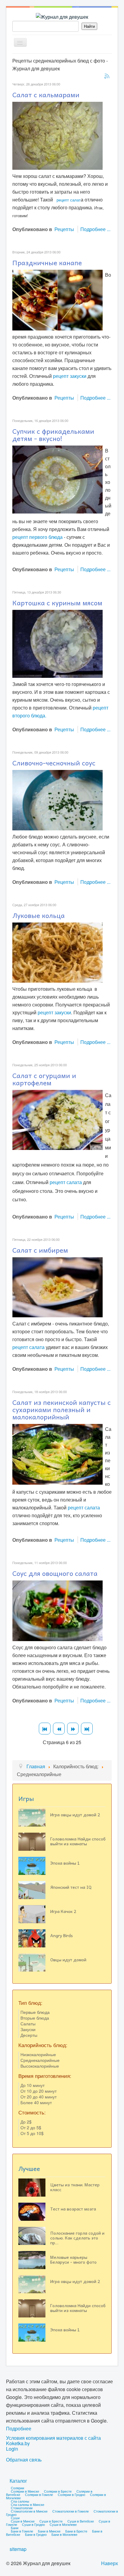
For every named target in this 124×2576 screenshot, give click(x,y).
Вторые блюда (35, 2018)
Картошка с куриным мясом (57, 603)
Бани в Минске (49, 2531)
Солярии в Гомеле (39, 2494)
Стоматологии (22, 2508)
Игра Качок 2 (63, 1911)
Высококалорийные (40, 2066)
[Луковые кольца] (57, 952)
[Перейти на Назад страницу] (59, 1729)
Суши (15, 2518)
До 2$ (26, 2122)
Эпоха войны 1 (65, 1863)
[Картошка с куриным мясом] (57, 643)
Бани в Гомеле (22, 2531)
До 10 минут (33, 2085)
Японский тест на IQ (71, 1887)
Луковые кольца (39, 915)
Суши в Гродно (33, 2524)
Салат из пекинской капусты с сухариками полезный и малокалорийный (62, 1409)
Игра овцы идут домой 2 (75, 1814)
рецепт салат (69, 200)
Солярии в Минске (25, 2491)
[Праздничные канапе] (57, 299)
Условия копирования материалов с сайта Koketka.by (53, 2441)
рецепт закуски (70, 376)
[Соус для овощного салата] (57, 1610)
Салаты (28, 2024)
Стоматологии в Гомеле (71, 2511)
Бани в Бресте (76, 2531)
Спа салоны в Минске (28, 2504)
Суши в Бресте (51, 2521)
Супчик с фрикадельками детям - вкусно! (53, 435)
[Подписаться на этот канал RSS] (107, 76)
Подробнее (19, 2428)
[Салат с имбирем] (57, 1287)
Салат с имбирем (40, 1250)
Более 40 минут (36, 2102)
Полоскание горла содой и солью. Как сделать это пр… (77, 2238)
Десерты (29, 2035)
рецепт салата (66, 1182)
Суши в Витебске (81, 2521)
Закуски (28, 2029)
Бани (15, 2528)
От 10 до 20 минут (39, 2091)
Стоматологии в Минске (29, 2511)
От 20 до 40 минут (39, 2097)
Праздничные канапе (47, 262)
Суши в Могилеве (63, 2524)
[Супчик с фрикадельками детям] (57, 479)
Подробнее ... (95, 229)
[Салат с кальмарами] (57, 135)
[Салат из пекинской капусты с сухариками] (57, 1454)
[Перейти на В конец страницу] (87, 1729)
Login (12, 2449)
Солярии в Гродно (71, 2494)
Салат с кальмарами (46, 95)
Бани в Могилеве (64, 2534)
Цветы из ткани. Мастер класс (75, 2187)
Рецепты (64, 229)
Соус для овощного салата (55, 1573)
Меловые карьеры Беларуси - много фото (73, 2259)
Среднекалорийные (40, 2060)
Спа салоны (20, 2501)
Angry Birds (62, 1935)
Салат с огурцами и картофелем (44, 1079)
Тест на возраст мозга (73, 2209)
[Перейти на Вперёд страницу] (73, 1729)
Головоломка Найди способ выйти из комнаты (78, 1841)
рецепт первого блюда (37, 537)
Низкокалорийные (38, 2054)
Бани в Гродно (36, 2534)
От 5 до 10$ (32, 2133)
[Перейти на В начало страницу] (45, 1729)
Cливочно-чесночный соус (54, 763)
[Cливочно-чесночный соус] (57, 799)
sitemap (18, 2549)
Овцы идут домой (68, 1959)
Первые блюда (35, 2012)
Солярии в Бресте (58, 2491)
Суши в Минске (23, 2521)
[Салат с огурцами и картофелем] (57, 1119)
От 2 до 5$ (31, 2127)
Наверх (110, 2563)
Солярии (17, 2488)
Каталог (18, 2481)
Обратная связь (24, 2460)
